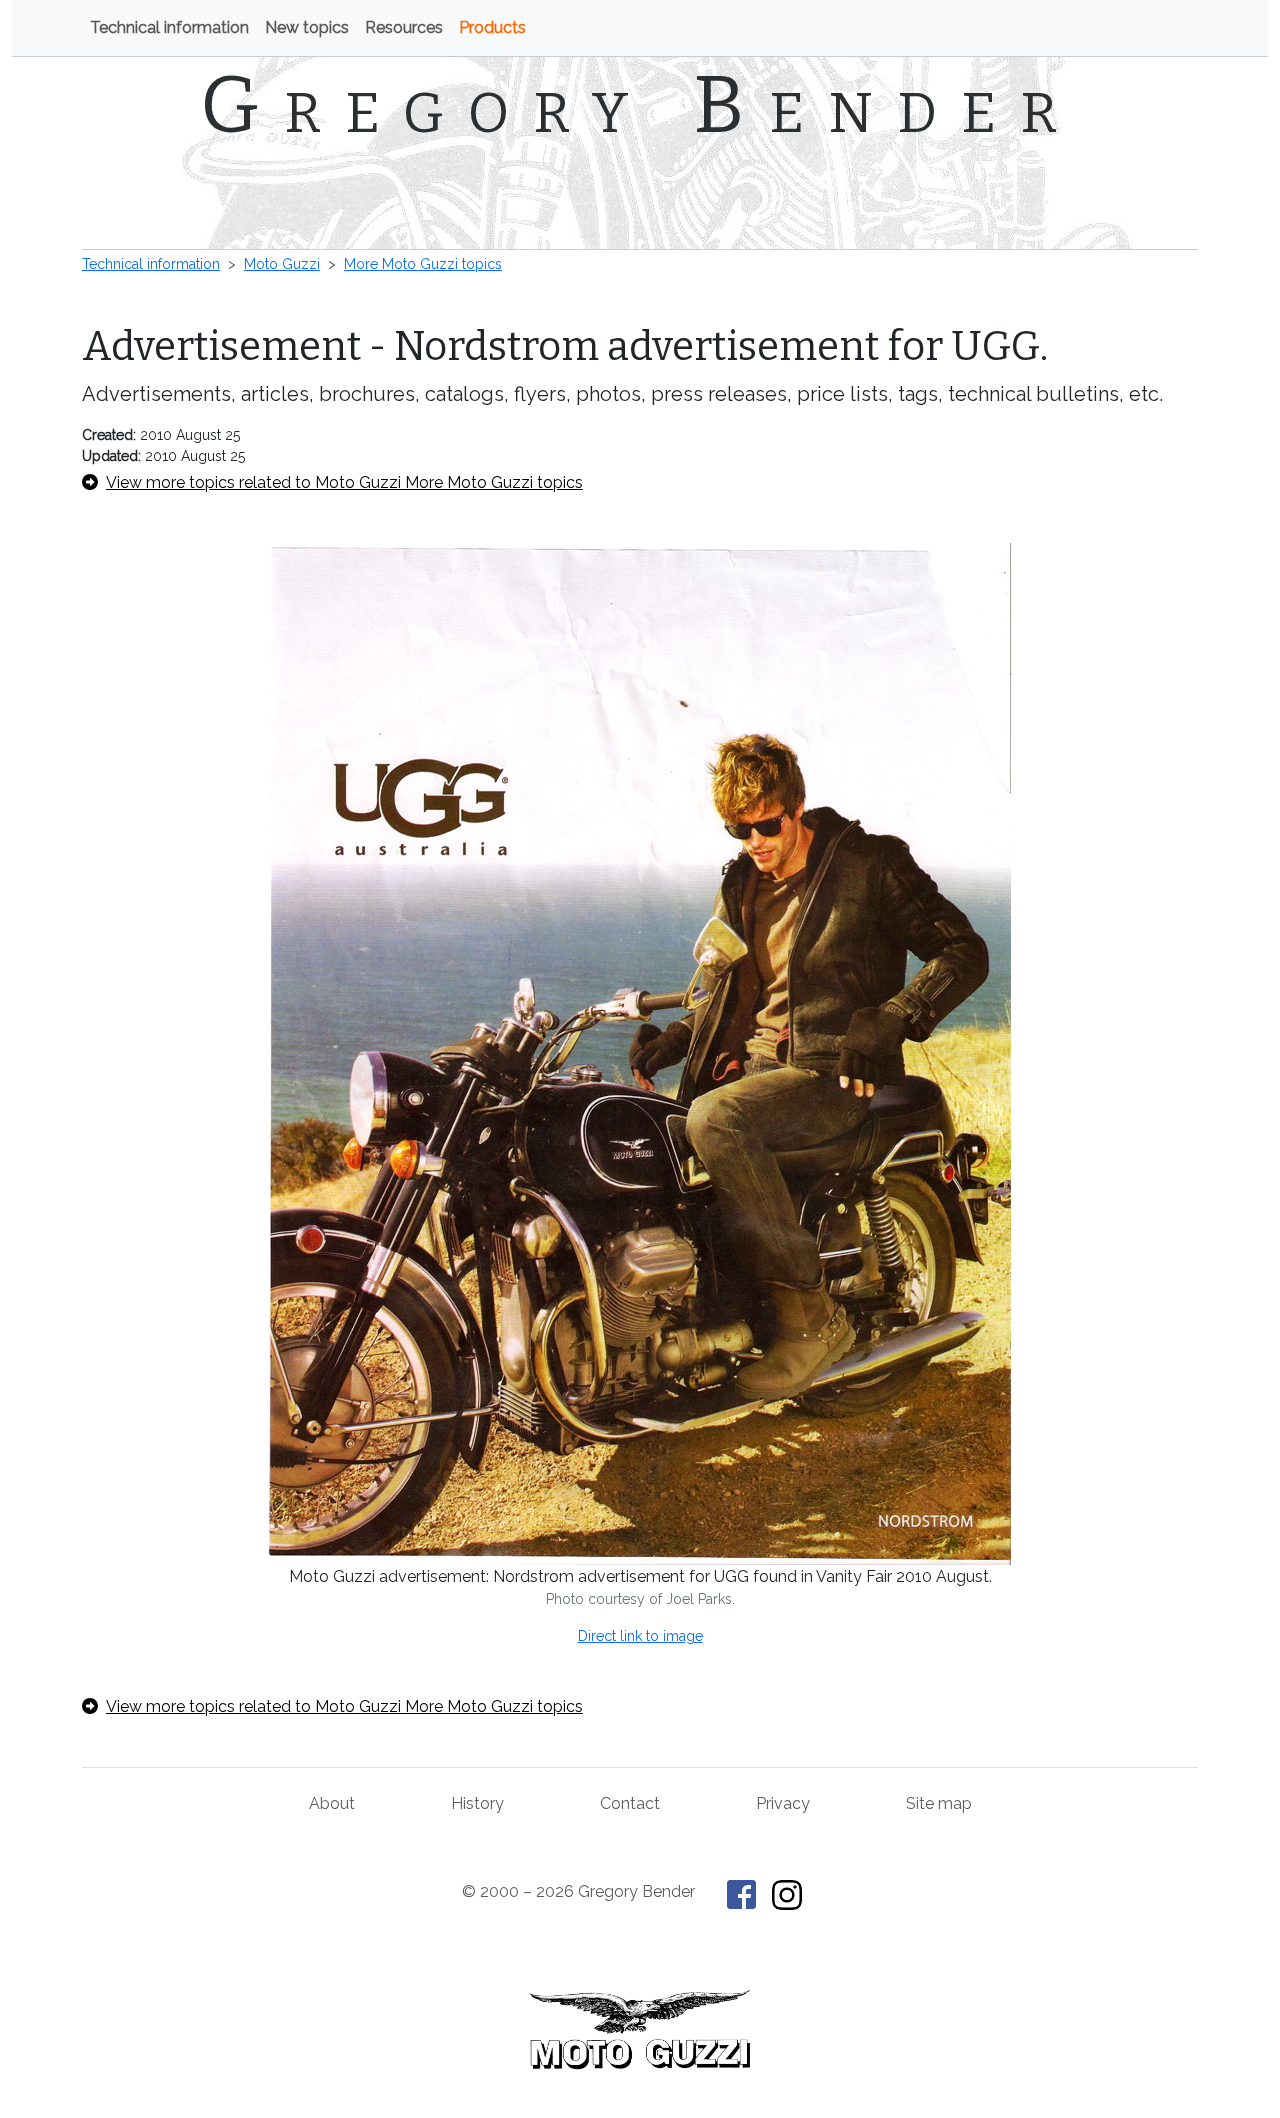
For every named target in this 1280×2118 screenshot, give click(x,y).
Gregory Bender (640, 105)
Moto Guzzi (282, 264)
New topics (307, 27)
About (332, 1803)
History (477, 1803)
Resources (404, 27)
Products (492, 27)
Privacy (783, 1803)
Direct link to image (640, 1636)
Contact (630, 1803)
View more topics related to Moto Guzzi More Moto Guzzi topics (344, 482)
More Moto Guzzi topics (423, 264)
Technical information (169, 27)
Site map (939, 1803)
